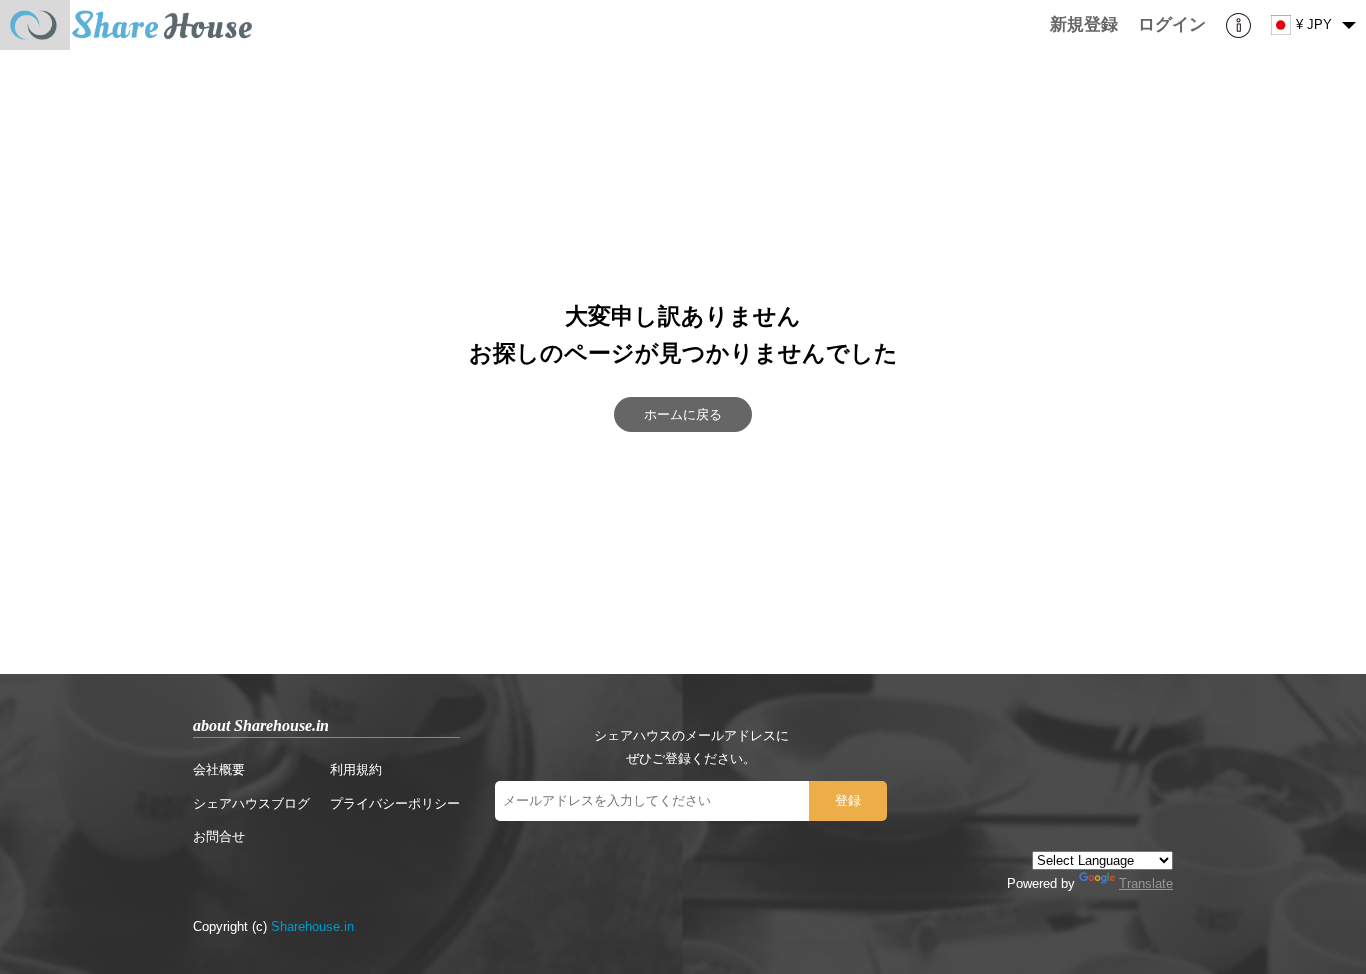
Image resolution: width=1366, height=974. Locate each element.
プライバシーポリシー (395, 803)
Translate (1146, 883)
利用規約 (356, 769)
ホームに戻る (683, 414)
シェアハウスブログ (251, 803)
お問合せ (219, 836)
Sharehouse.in (312, 926)
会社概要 (219, 769)
